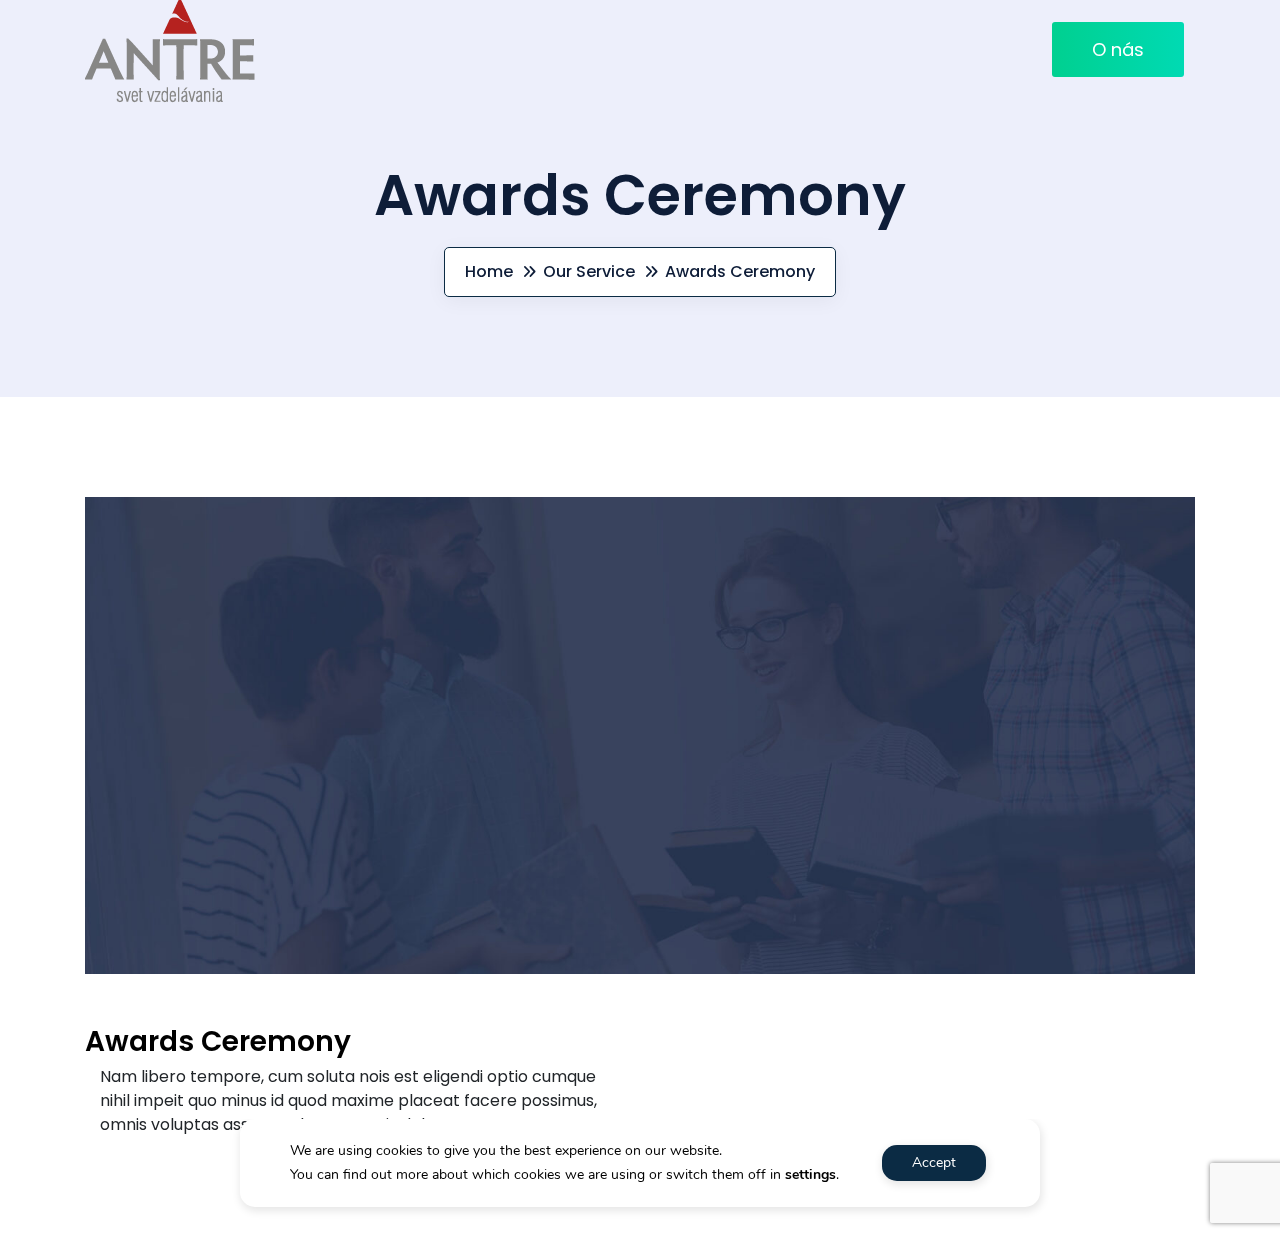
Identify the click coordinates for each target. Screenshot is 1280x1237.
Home (489, 271)
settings (810, 1174)
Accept (934, 1162)
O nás (1118, 49)
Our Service (589, 271)
